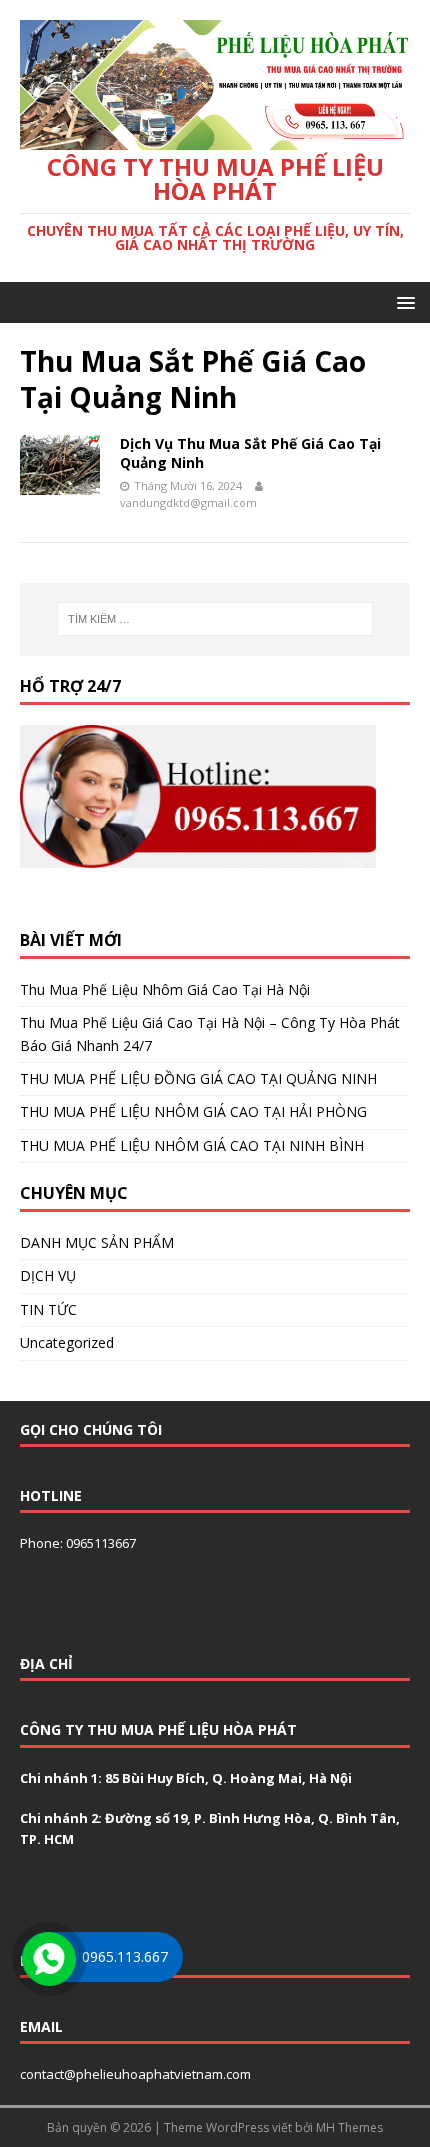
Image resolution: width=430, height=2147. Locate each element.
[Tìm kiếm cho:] (215, 619)
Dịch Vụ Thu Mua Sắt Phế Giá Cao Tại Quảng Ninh (250, 452)
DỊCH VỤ (48, 1275)
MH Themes (349, 2127)
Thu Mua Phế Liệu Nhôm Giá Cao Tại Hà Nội (165, 989)
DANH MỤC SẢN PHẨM (97, 1242)
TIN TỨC (48, 1309)
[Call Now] (47, 1957)
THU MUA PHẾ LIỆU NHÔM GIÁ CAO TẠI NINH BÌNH (192, 1145)
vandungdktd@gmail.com (188, 502)
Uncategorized (67, 1342)
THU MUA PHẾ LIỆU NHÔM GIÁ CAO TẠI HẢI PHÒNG (193, 1111)
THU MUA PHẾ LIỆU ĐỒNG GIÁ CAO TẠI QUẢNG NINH (198, 1078)
